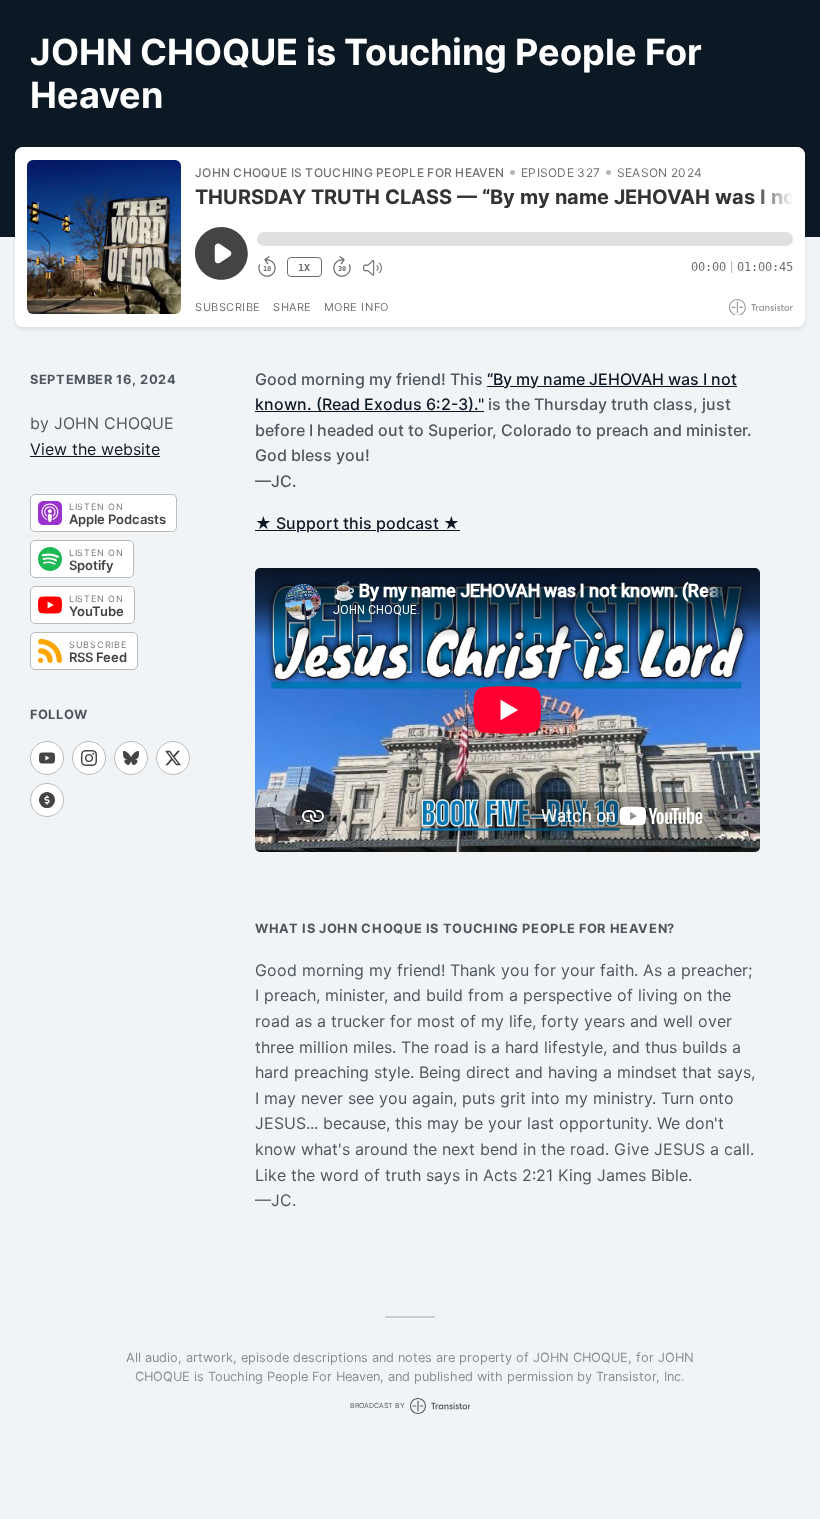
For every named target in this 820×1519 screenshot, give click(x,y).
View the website (95, 449)
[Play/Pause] (104, 237)
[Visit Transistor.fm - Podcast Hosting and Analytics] (761, 307)
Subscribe (228, 307)
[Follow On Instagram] (89, 758)
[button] (525, 239)
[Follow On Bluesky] (131, 758)
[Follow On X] (173, 758)
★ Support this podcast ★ (357, 523)
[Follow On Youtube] (47, 758)
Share (292, 307)
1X (304, 267)
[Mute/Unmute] (372, 268)
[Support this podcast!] (47, 800)
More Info (356, 307)
